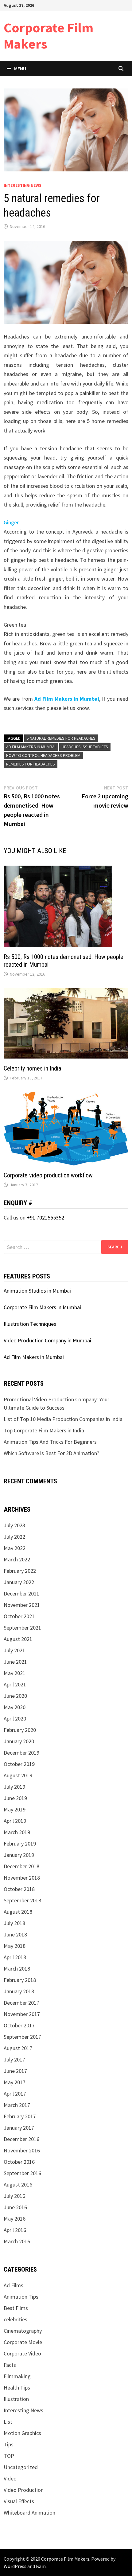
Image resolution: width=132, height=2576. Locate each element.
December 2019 (21, 1753)
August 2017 (18, 2048)
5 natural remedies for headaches (61, 738)
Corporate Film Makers (49, 36)
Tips (9, 2444)
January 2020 (19, 1741)
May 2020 (15, 1707)
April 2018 (15, 1957)
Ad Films (14, 2285)
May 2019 (15, 1809)
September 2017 (22, 2037)
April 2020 (15, 1719)
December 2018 (21, 1866)
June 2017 (15, 2071)
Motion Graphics (22, 2433)
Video (10, 2478)
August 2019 (18, 1775)
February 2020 (20, 1730)
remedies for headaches (31, 764)
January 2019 (19, 1855)
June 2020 (15, 1696)
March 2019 (17, 1832)
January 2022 (19, 1582)
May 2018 (15, 1946)
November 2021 (22, 1605)
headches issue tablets (85, 747)
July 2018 (14, 1923)
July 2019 (14, 1787)
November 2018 (22, 1878)
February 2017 (20, 2116)
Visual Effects (19, 2501)
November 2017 (22, 2014)
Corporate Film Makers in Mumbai (42, 1307)
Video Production (24, 2490)
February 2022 (20, 1571)
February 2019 (20, 1844)
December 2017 (21, 2003)
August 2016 (18, 2185)
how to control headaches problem (43, 755)
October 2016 (19, 2162)
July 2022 (14, 1537)
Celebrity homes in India (32, 1068)
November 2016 (22, 2150)
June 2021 (15, 1662)
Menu (20, 69)
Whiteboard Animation (29, 2513)
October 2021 (19, 1616)
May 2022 (15, 1548)
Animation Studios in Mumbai (37, 1291)
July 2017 (14, 2059)
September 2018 (22, 1900)
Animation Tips (21, 2297)
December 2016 (21, 2139)
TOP (9, 2456)
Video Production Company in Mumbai (47, 1340)
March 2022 (17, 1559)
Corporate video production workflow (48, 1175)
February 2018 (20, 1980)
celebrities (16, 2319)
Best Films (16, 2308)
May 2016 (15, 2219)
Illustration (16, 2399)
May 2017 (15, 2082)
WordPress (15, 2566)
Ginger (11, 522)
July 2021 (14, 1650)
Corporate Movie (23, 2342)
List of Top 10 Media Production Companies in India (63, 1419)
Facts (10, 2365)
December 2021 (21, 1593)
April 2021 (15, 1684)
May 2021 (15, 1673)
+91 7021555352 (45, 1218)
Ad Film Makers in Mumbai (67, 699)
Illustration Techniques (30, 1324)
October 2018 (19, 1889)
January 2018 (19, 1991)
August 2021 (18, 1639)
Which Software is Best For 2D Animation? (51, 1453)
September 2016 (22, 2173)
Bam (41, 2566)
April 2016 (15, 2230)
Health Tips (17, 2388)
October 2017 (19, 2025)
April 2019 (15, 1821)
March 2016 (17, 2241)
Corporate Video (22, 2353)
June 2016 (15, 2207)
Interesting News (23, 185)
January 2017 (19, 2128)
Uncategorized (21, 2467)
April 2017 (15, 2094)
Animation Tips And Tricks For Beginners (50, 1442)
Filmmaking (17, 2376)
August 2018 (18, 1912)
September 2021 (22, 1628)
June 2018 (15, 1934)
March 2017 (17, 2105)
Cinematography (23, 2331)
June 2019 (15, 1798)
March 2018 (17, 1969)
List (8, 2422)
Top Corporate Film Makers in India (44, 1430)
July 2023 (14, 1525)
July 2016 (14, 2196)
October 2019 (19, 1764)
